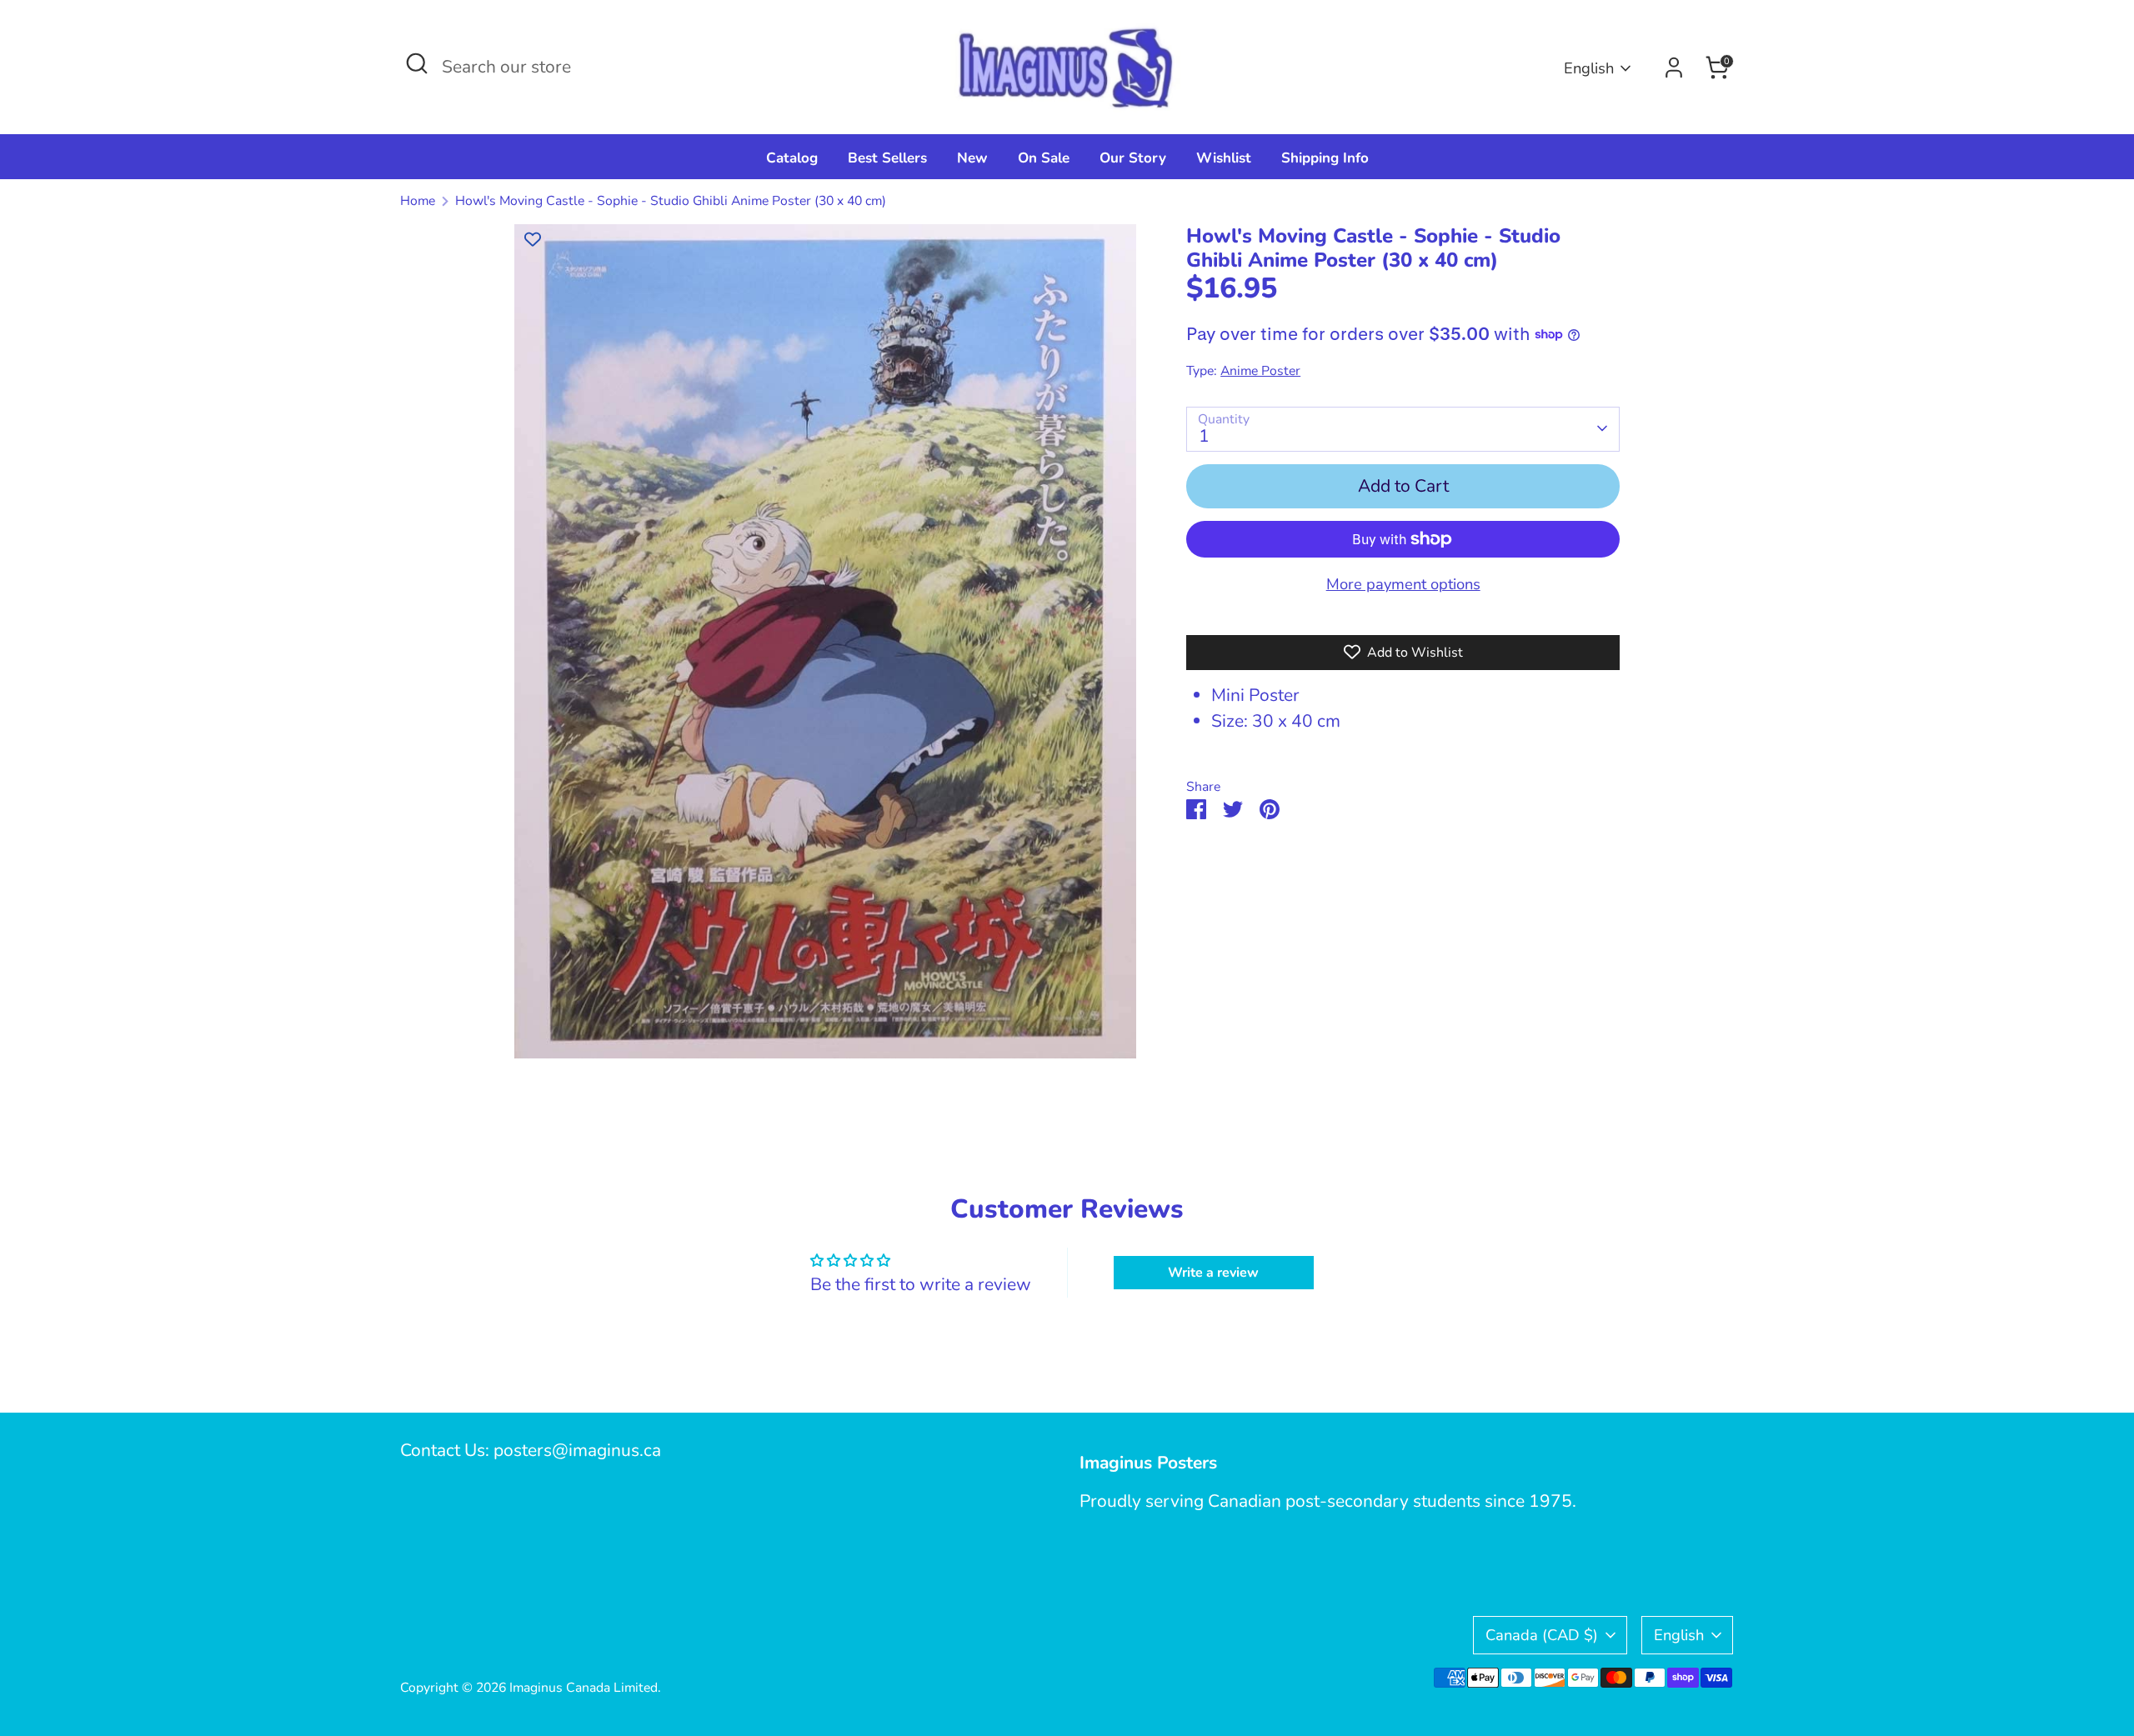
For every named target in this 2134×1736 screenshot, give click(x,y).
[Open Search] (417, 63)
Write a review (1213, 1273)
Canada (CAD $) (1542, 1635)
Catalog (792, 158)
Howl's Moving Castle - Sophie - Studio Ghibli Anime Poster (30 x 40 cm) (671, 201)
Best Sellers (887, 158)
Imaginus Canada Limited (584, 1688)
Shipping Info (1325, 158)
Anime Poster (1260, 371)
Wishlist (1224, 158)
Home (418, 201)
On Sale (1044, 158)
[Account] (1674, 68)
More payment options (1403, 584)
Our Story (1133, 158)
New (972, 158)
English (1589, 68)
